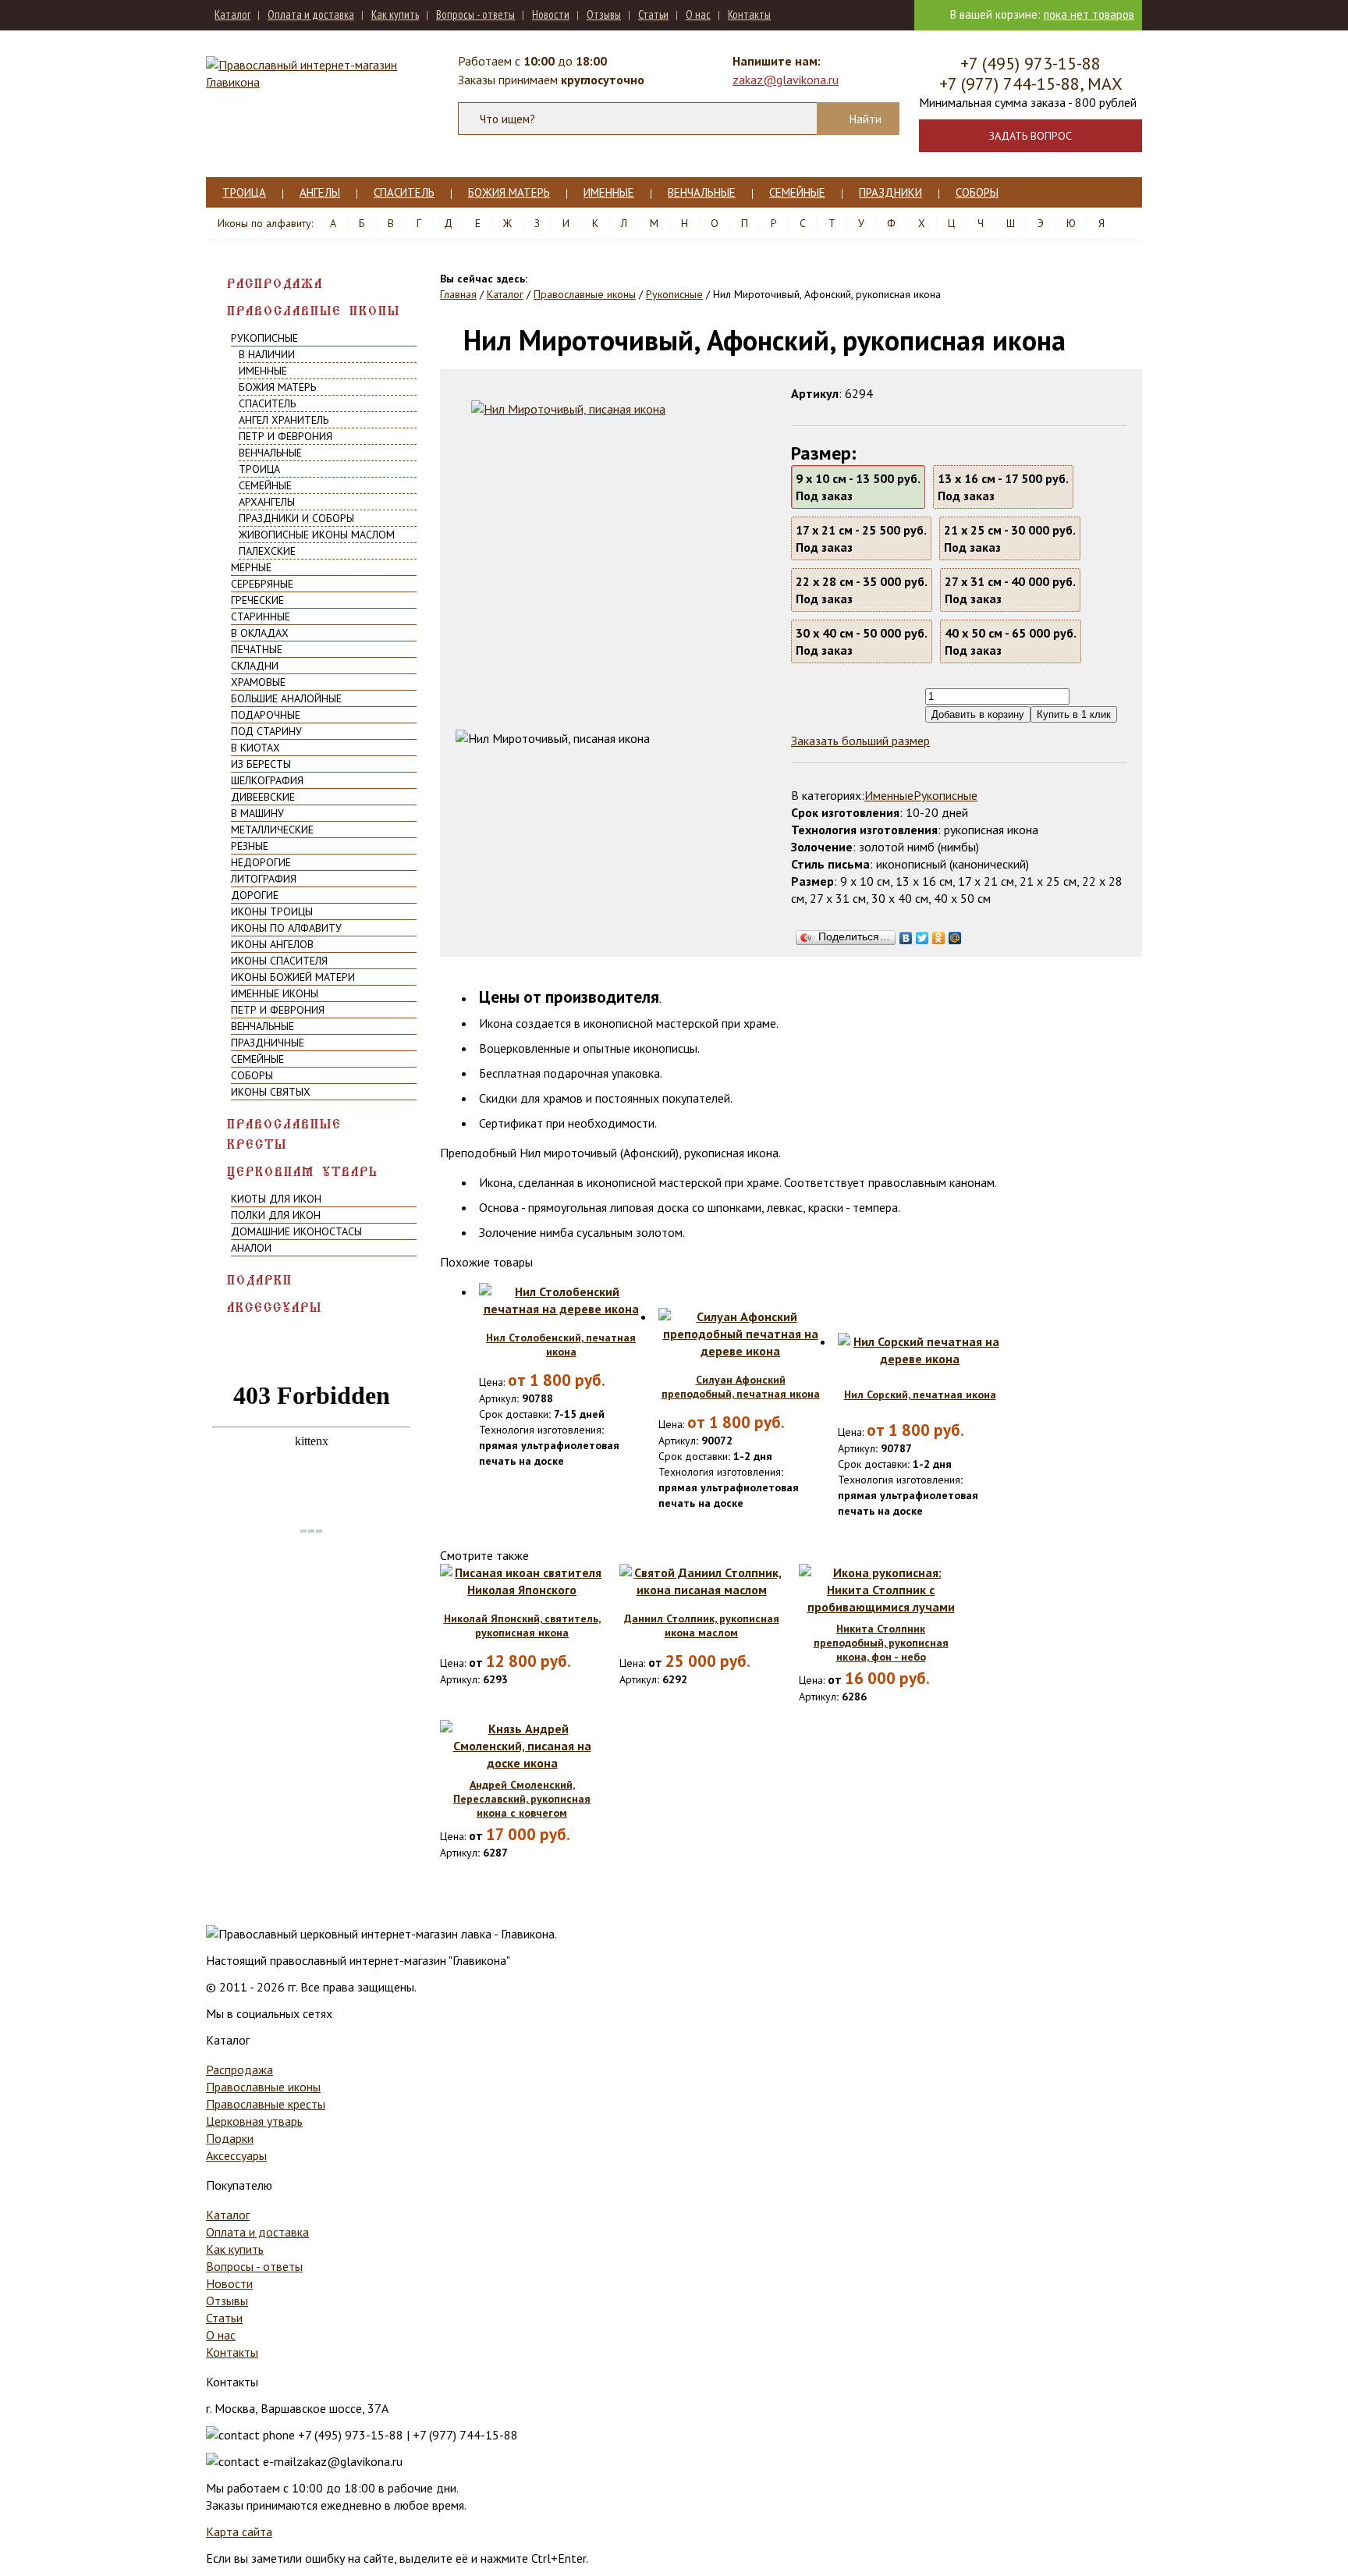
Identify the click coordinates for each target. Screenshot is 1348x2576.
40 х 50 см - (1011, 641)
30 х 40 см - (862, 641)
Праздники (890, 192)
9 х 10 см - (858, 487)
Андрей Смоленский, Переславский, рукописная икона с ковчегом (522, 1799)
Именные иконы (275, 993)
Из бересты (261, 764)
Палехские (267, 551)
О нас (698, 14)
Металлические (272, 830)
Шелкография (267, 780)
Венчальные (702, 192)
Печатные (257, 649)
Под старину (266, 731)
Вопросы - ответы (475, 14)
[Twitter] (922, 934)
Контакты (749, 14)
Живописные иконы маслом (317, 535)
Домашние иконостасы (296, 1231)
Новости (551, 14)
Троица (244, 192)
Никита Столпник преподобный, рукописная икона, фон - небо (881, 1643)
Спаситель (404, 192)
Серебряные (262, 584)
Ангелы (320, 192)
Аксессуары (275, 1308)
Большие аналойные (286, 698)
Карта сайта (239, 2532)
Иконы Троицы (272, 911)
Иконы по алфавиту (286, 928)
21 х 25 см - (1010, 538)
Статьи (653, 14)
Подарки (260, 1280)
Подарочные (266, 715)
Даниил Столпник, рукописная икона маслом (702, 1626)
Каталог (232, 14)
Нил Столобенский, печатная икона (561, 1345)
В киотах (255, 748)
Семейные (797, 192)
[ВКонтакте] (906, 934)
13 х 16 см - (1003, 487)
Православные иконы (314, 311)
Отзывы (604, 14)
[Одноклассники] (939, 934)
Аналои (251, 1248)
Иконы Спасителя (279, 961)
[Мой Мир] (955, 934)
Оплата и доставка (311, 14)
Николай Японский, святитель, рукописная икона (522, 1626)
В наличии (267, 354)
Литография (264, 879)
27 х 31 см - (1010, 590)
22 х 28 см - (862, 590)
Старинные (261, 616)
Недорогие (261, 862)
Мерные (251, 567)
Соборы (977, 192)
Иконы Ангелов (272, 944)
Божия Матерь (509, 192)
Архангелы (267, 502)
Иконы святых (271, 1092)
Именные (609, 192)
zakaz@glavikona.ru (786, 80)
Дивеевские (263, 797)
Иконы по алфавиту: (265, 223)
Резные (250, 846)
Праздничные (268, 1043)
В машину (257, 813)
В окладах (260, 633)
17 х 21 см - (861, 538)
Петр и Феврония (286, 436)
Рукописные (264, 338)
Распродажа (275, 284)
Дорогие (255, 895)
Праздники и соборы (296, 518)
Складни (255, 666)
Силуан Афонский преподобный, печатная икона (741, 1387)
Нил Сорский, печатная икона (920, 1395)
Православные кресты (284, 1134)
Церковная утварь (303, 1172)
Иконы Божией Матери (293, 977)
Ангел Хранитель (284, 420)
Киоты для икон (276, 1199)
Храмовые (258, 682)
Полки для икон (276, 1215)
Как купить (395, 14)
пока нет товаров (1089, 14)
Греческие (257, 600)
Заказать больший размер (860, 741)
